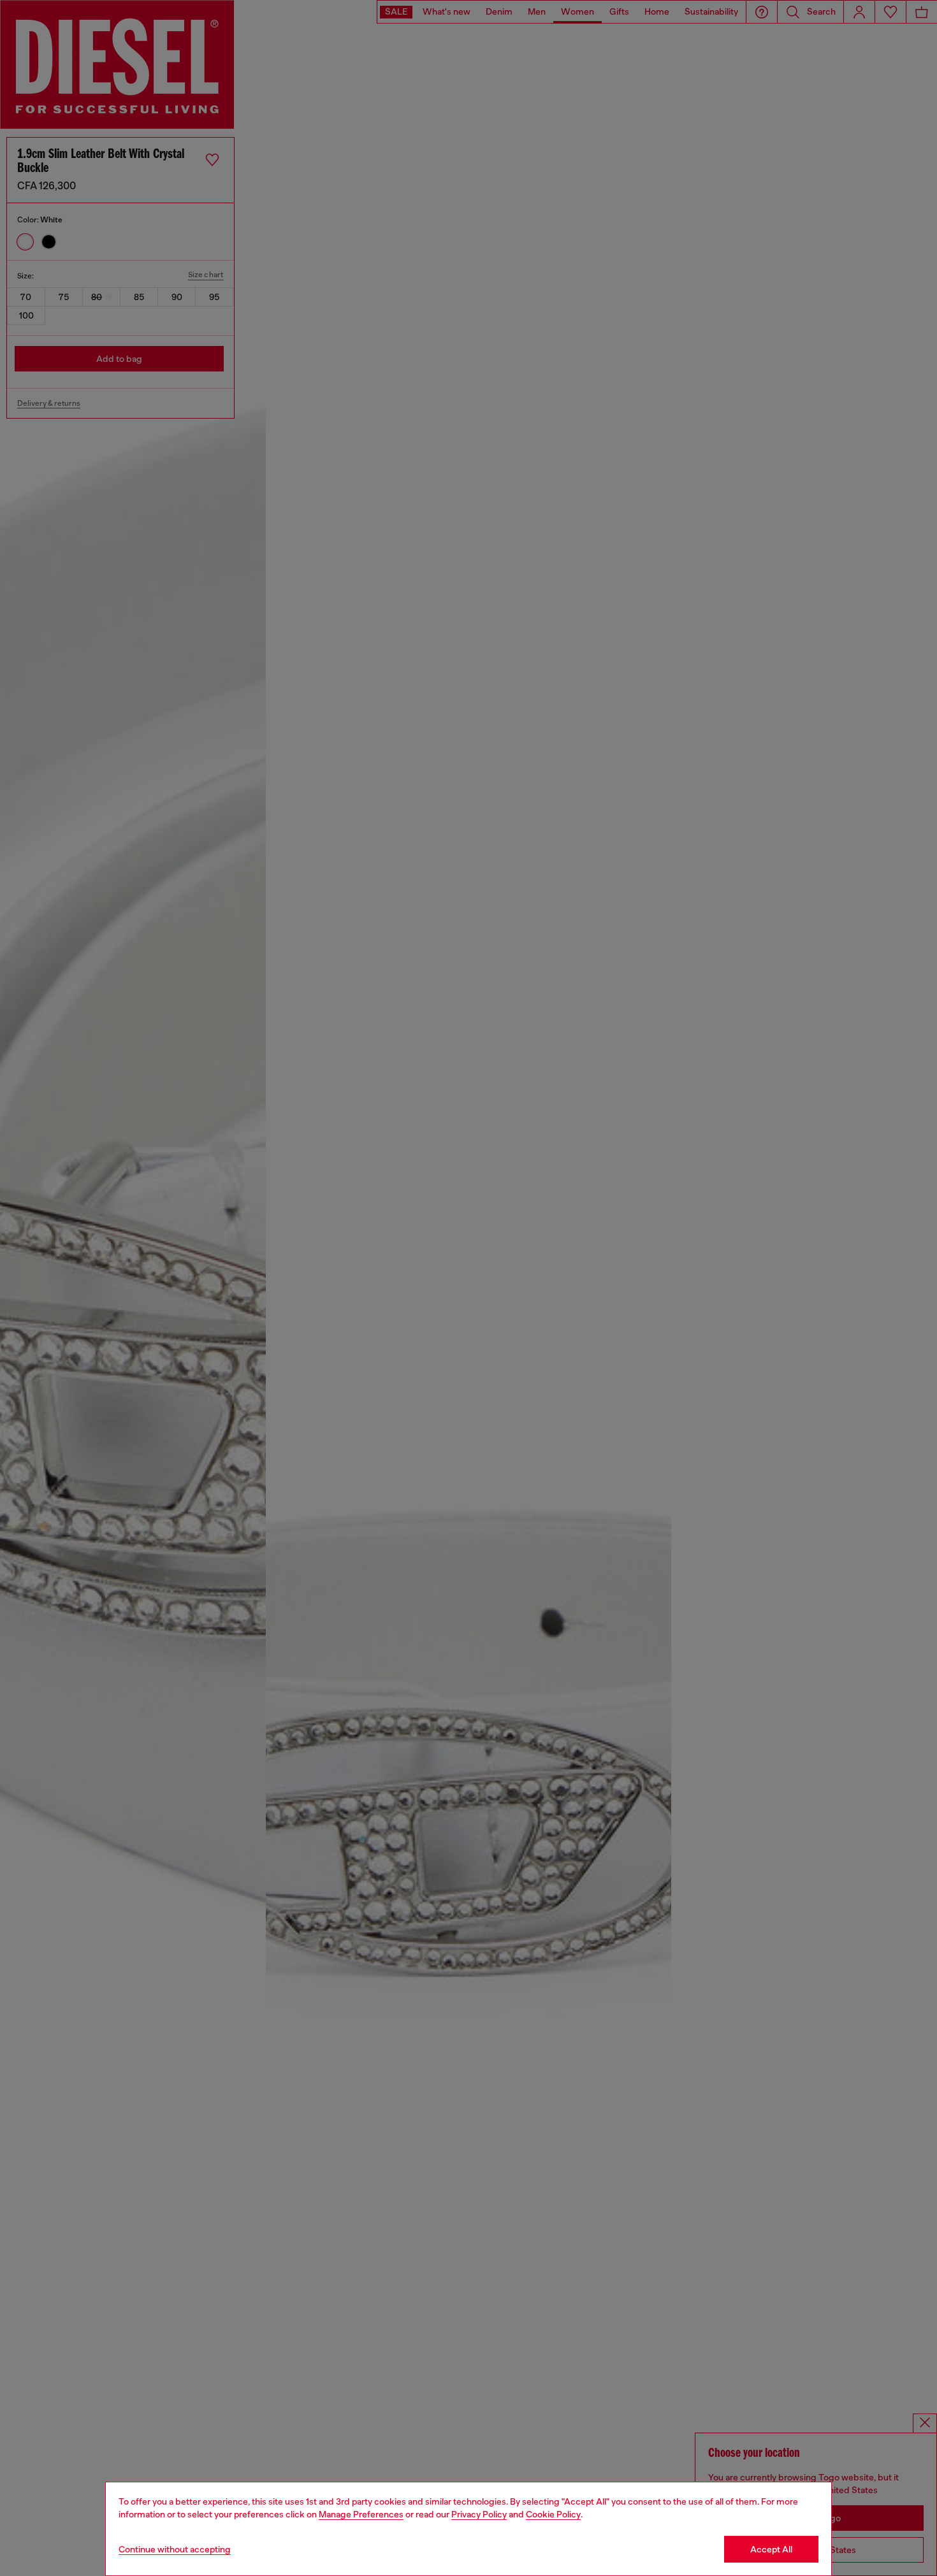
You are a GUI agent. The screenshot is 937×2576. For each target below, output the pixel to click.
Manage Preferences (361, 2514)
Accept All (771, 2549)
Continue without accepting (175, 2549)
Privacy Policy (479, 2514)
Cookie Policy (553, 2514)
